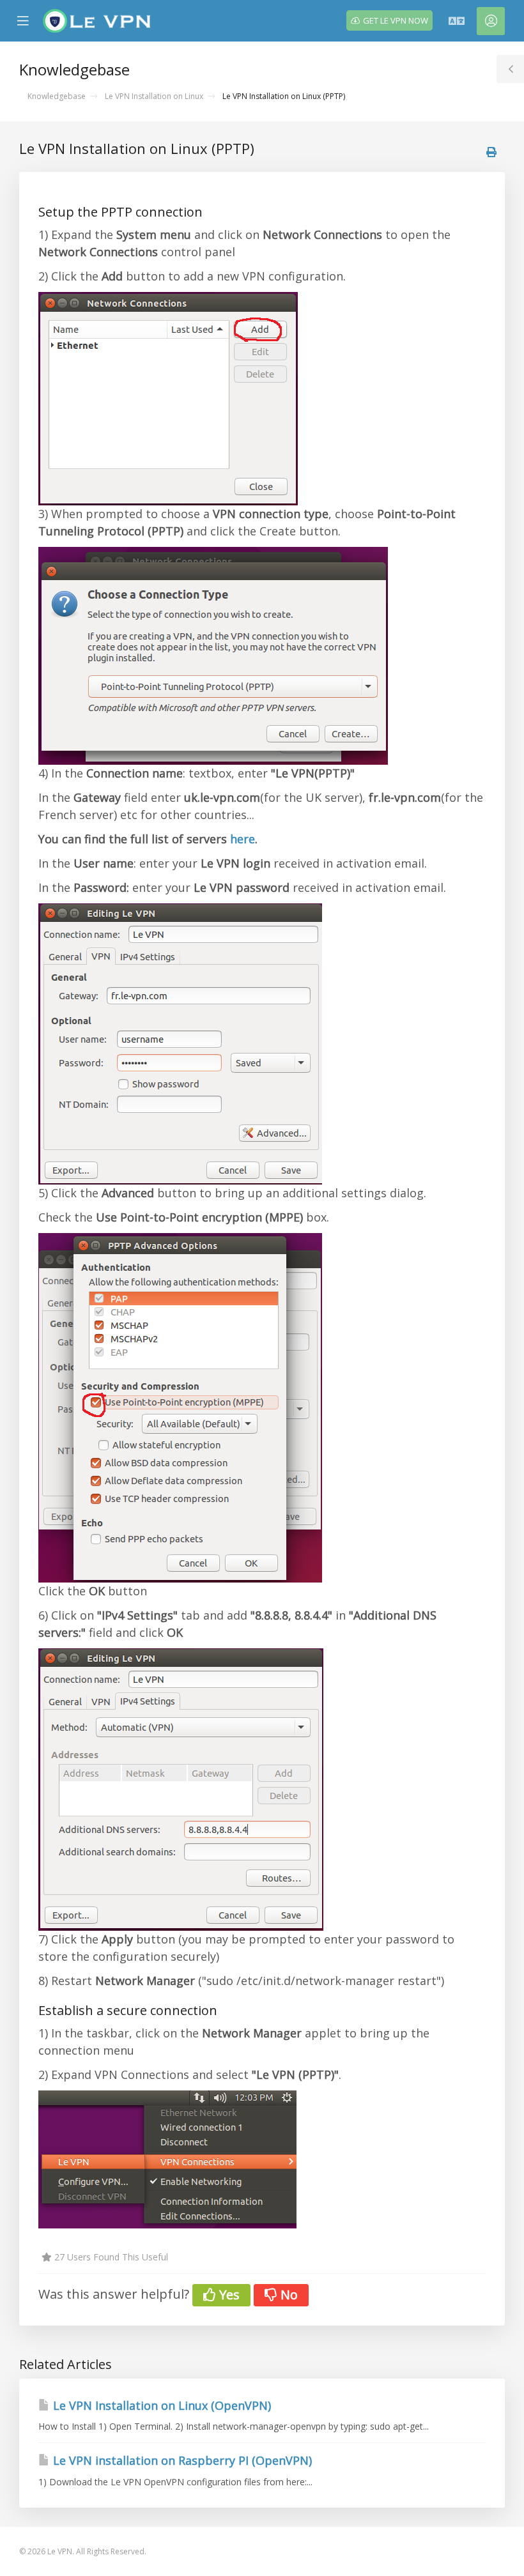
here (243, 839)
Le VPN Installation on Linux (154, 96)
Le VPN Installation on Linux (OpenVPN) (160, 2405)
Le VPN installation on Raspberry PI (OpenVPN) (181, 2460)
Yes (228, 2295)
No (288, 2295)
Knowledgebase (57, 96)
